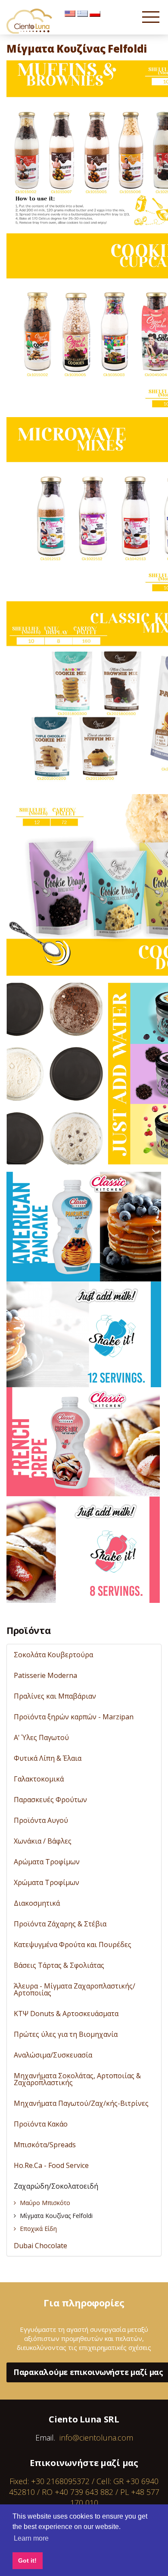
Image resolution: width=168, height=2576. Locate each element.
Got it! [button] (27, 2560)
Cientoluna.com (30, 21)
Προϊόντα (28, 1630)
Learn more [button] (31, 2538)
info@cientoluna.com (96, 2438)
